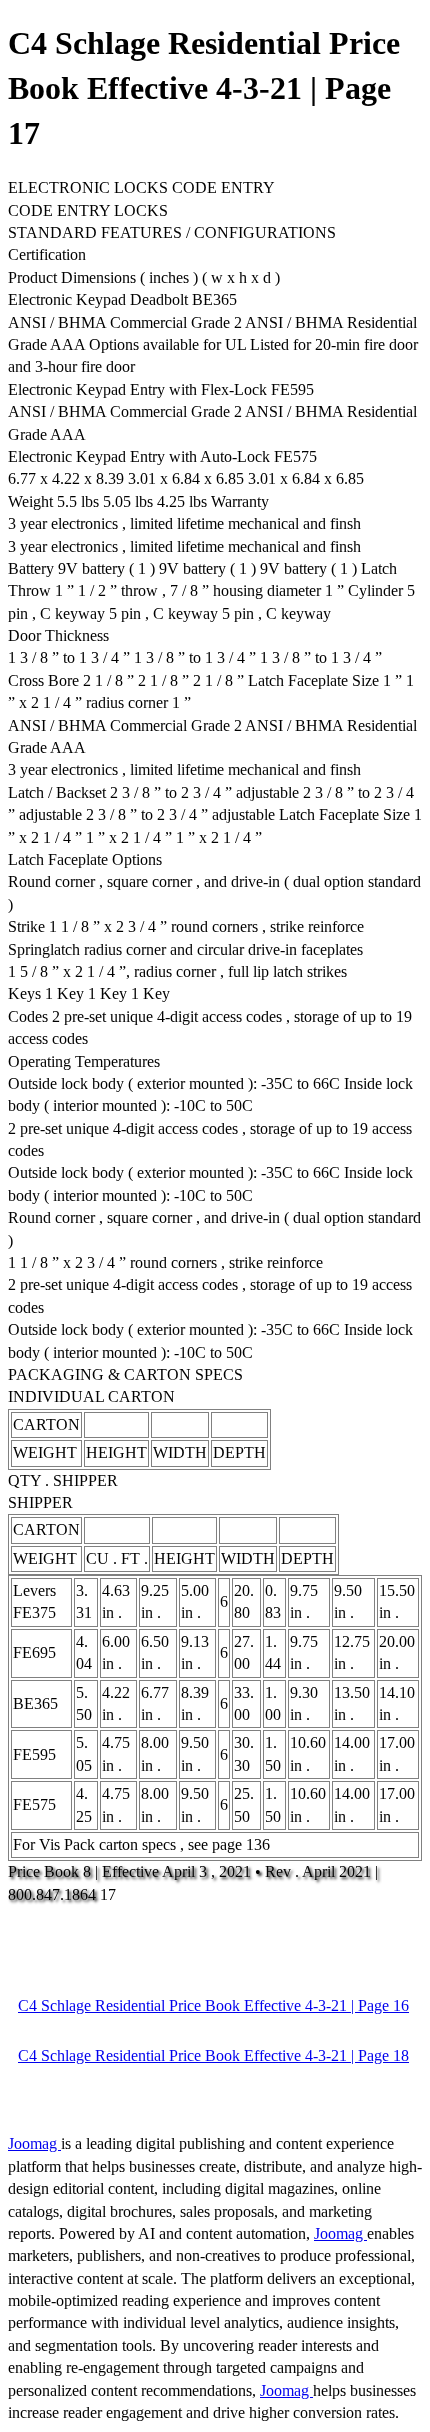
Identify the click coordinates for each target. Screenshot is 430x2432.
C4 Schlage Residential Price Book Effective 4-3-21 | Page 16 (213, 2005)
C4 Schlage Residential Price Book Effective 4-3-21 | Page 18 (213, 2055)
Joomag (34, 2143)
